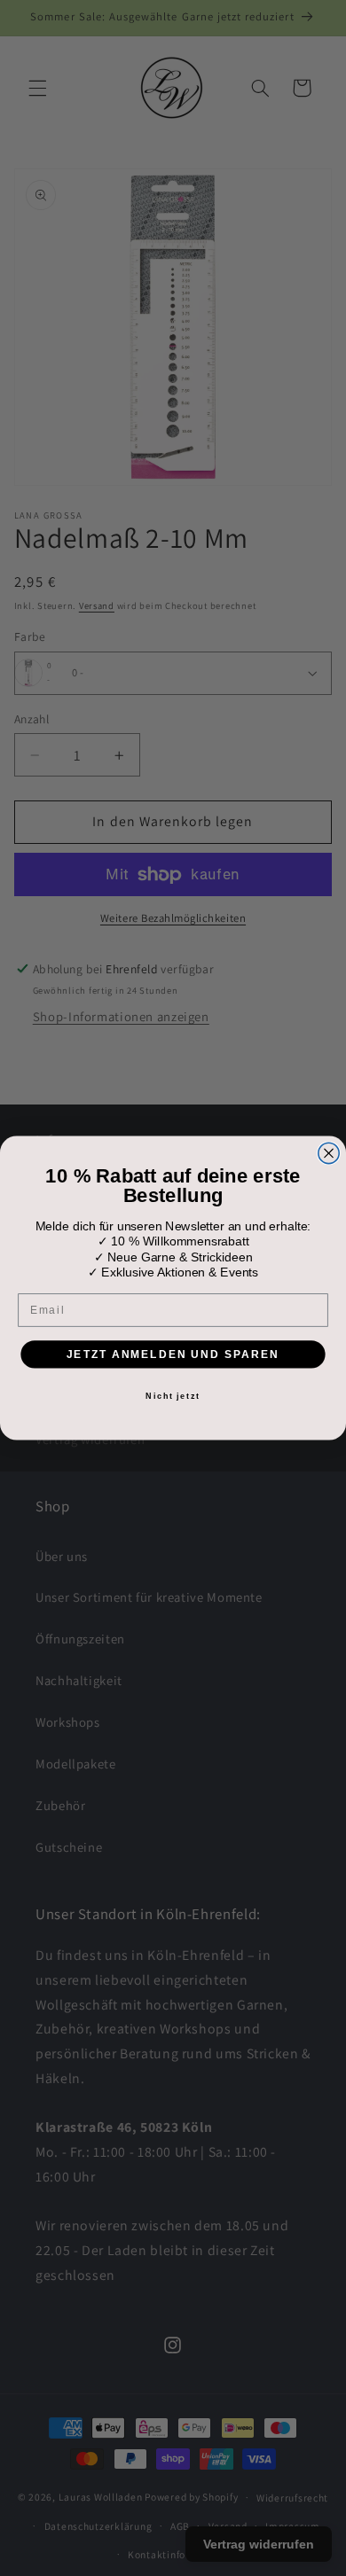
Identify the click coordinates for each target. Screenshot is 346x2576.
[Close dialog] (329, 1153)
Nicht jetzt (173, 1396)
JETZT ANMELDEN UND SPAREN (173, 1353)
